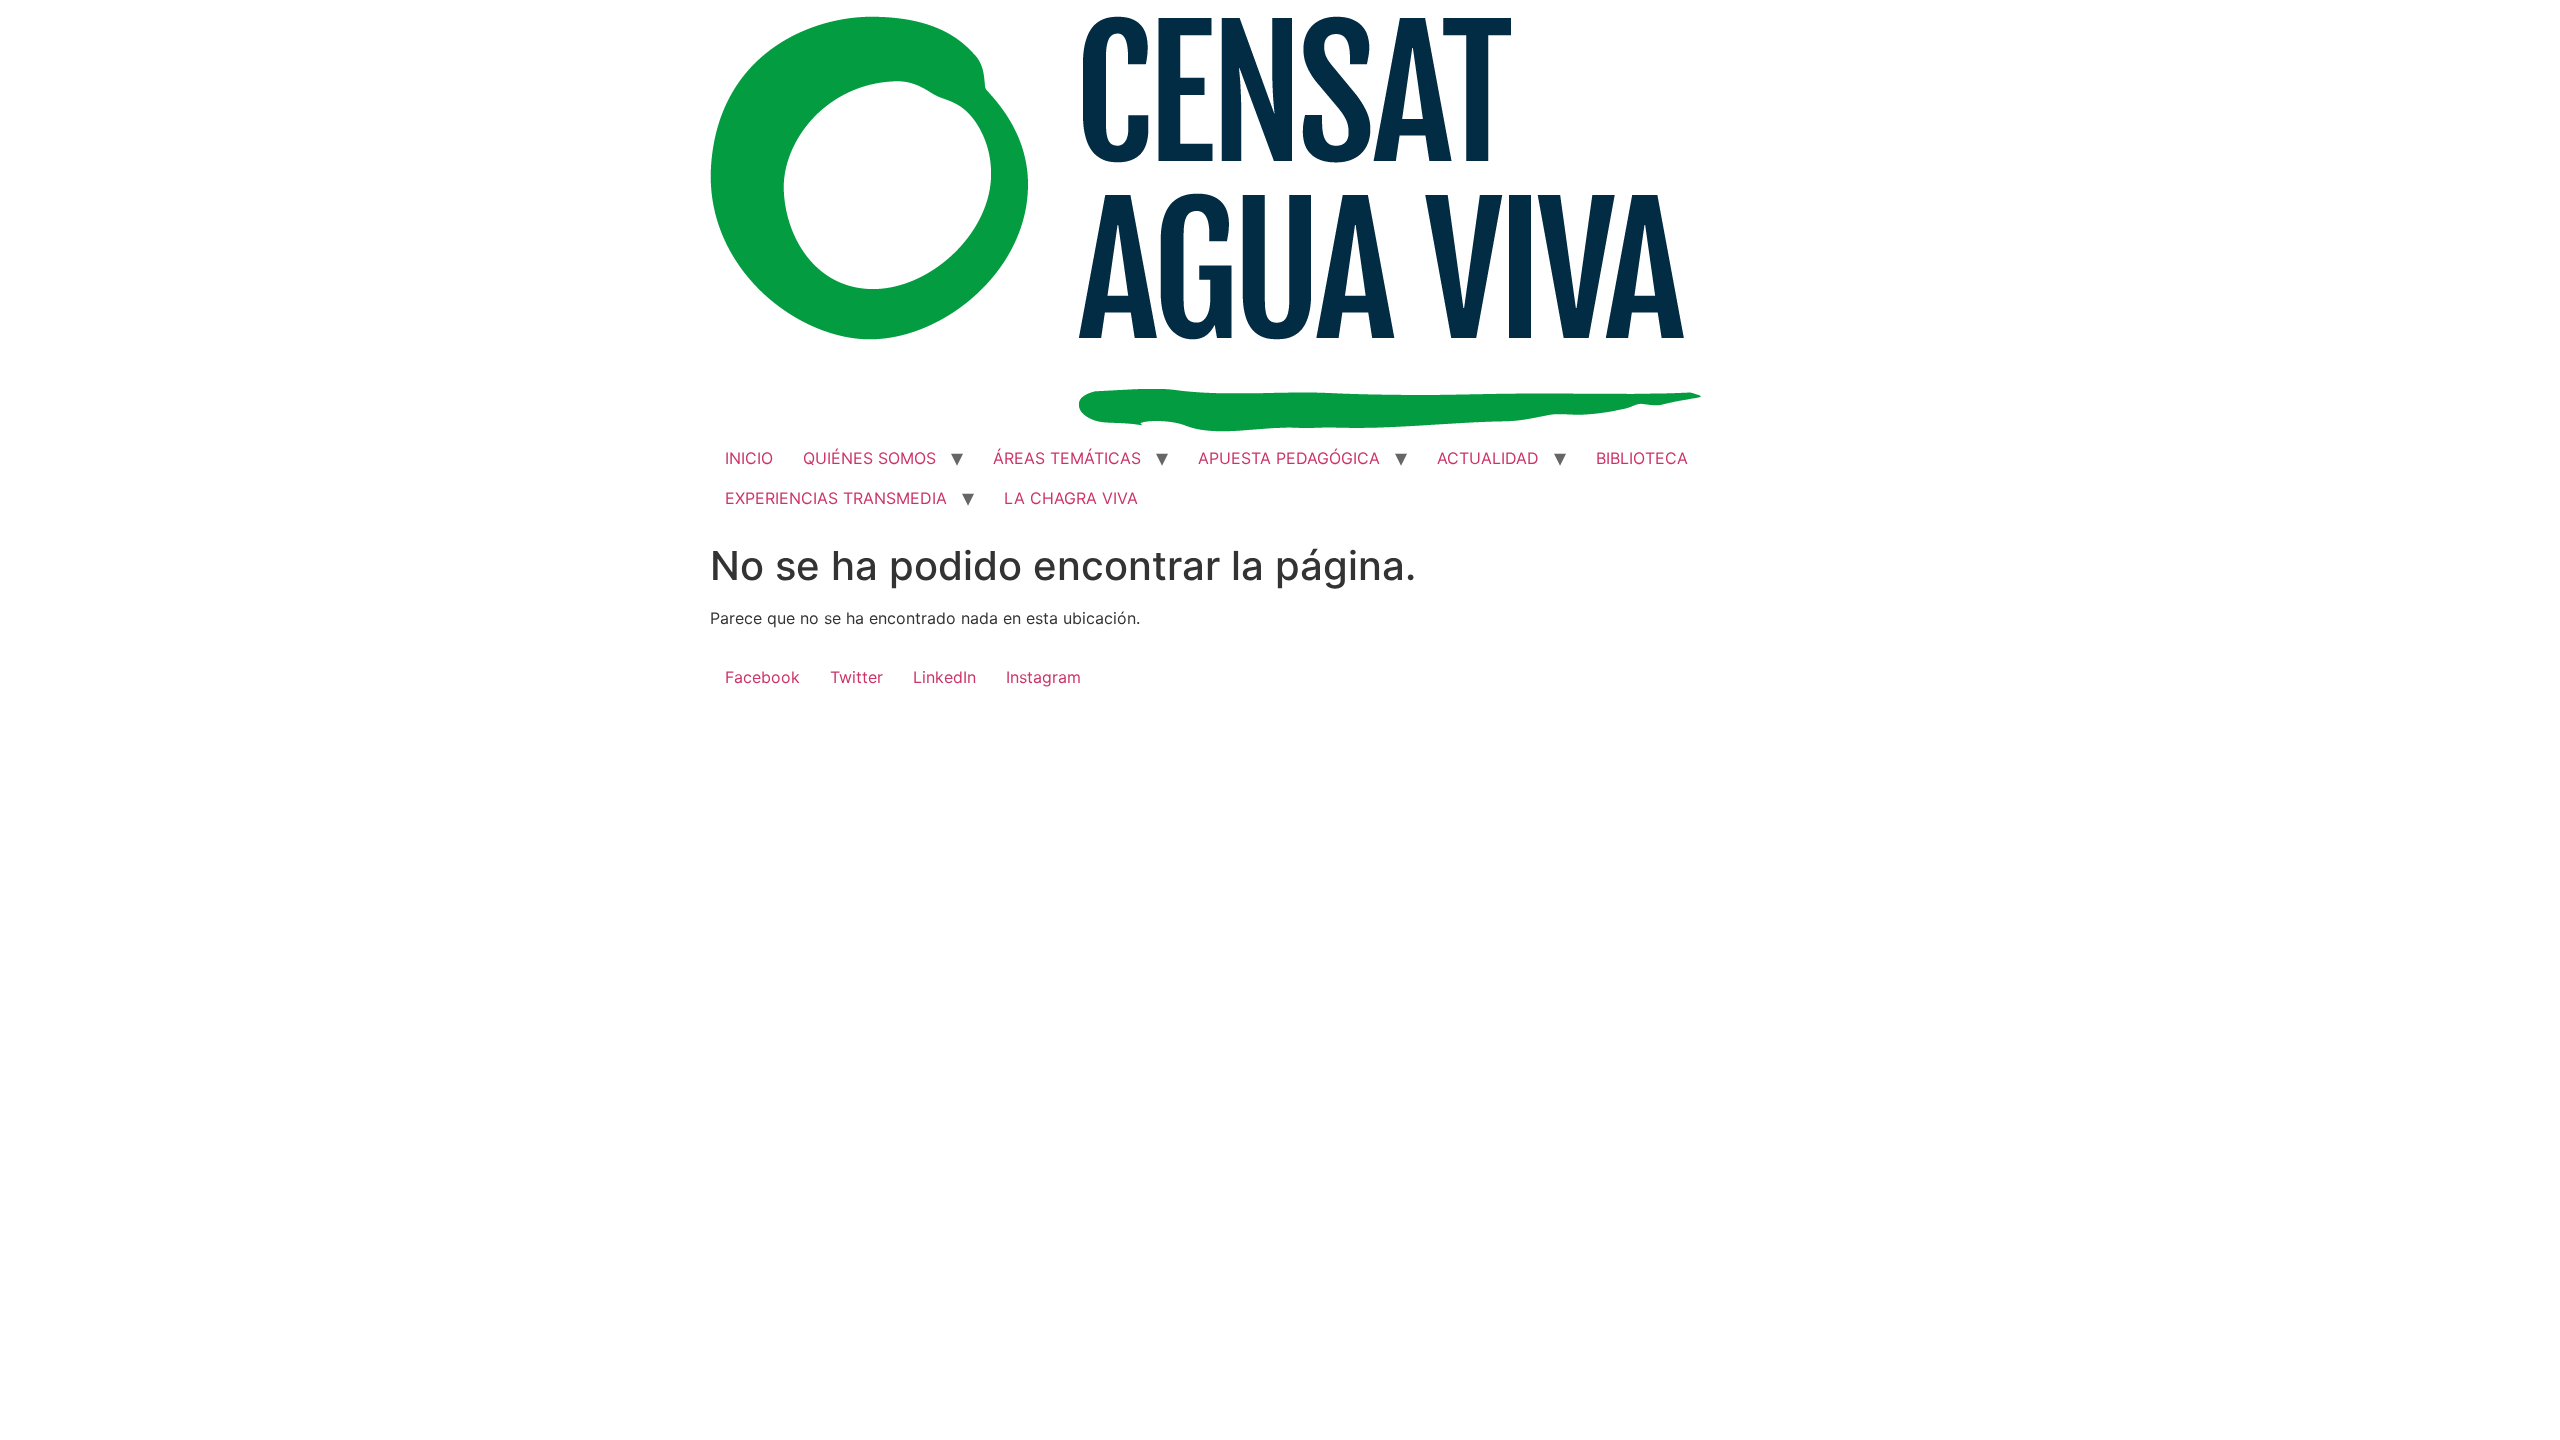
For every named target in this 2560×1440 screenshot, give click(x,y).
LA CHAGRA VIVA (1071, 498)
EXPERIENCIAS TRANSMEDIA (836, 498)
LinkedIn (944, 677)
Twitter (856, 677)
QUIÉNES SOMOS (869, 458)
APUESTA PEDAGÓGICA (1289, 458)
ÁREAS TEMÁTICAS (1067, 458)
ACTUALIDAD (1488, 458)
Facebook (762, 677)
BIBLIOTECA (1642, 458)
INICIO (749, 458)
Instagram (1043, 677)
